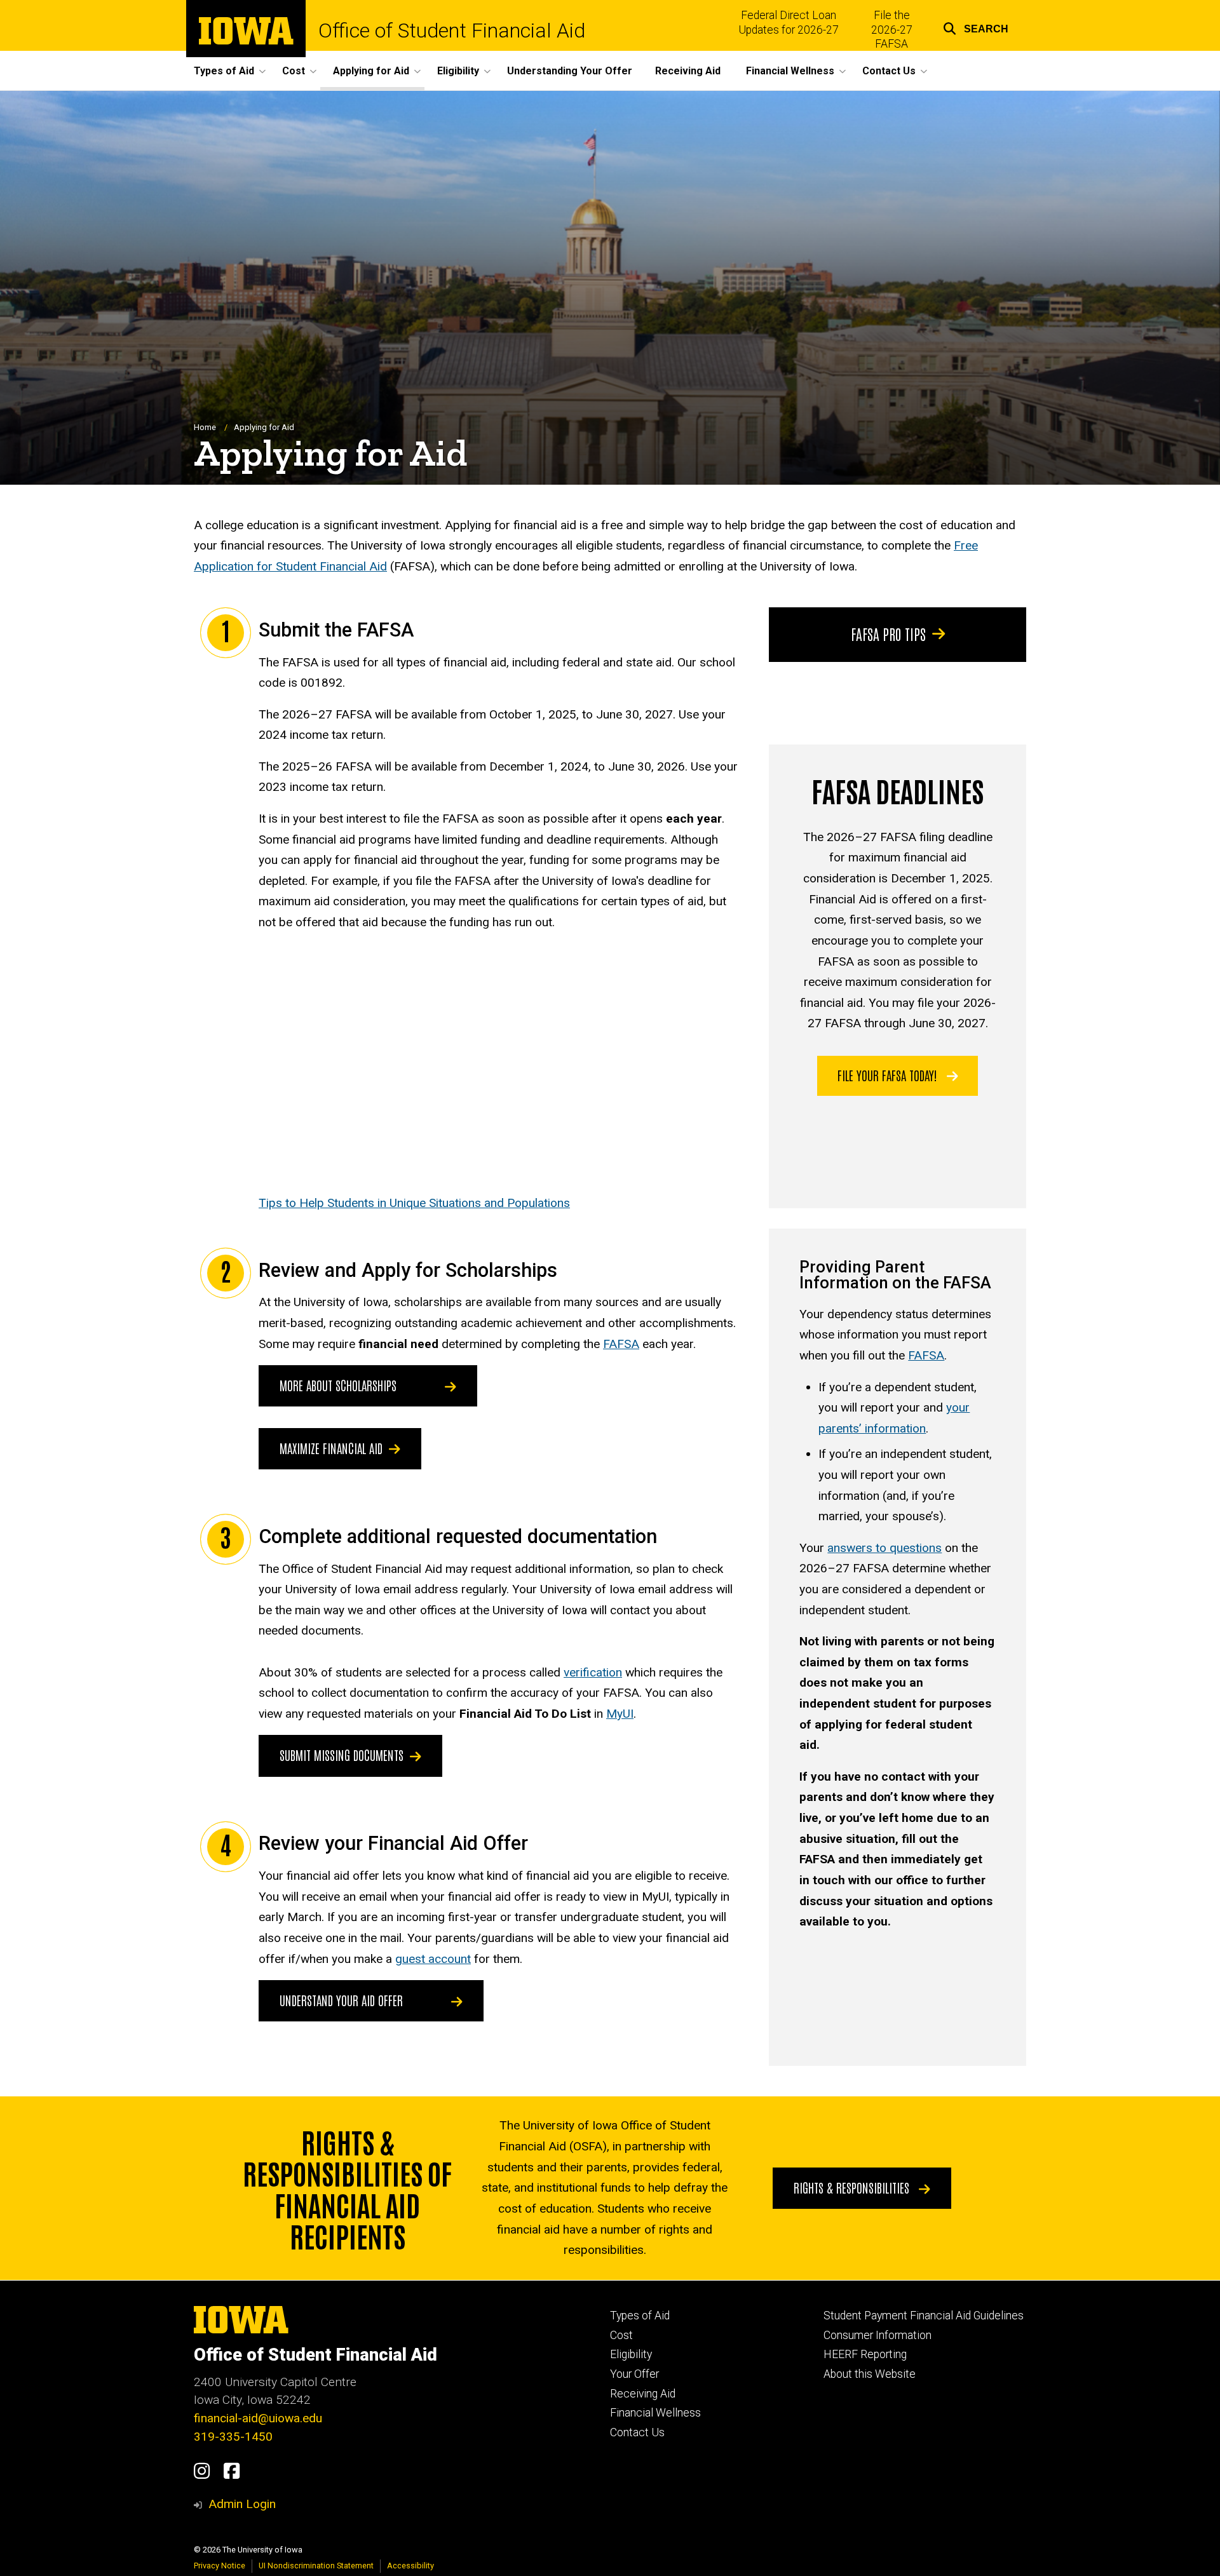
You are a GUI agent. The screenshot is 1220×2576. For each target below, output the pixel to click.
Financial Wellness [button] (790, 71)
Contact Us (637, 2432)
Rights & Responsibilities (853, 2187)
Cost (621, 2335)
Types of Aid (640, 2316)
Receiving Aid (688, 71)
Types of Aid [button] (224, 71)
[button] (976, 27)
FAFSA (621, 1344)
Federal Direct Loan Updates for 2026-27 (789, 23)
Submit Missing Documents (342, 1755)
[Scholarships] (447, 1386)
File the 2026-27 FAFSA (892, 30)
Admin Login (242, 2504)
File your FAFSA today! (889, 1075)
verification (593, 1672)
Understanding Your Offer (570, 71)
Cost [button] (294, 71)
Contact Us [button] (889, 71)
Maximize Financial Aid (331, 1448)
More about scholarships (338, 1385)
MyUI (620, 1714)
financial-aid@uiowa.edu (258, 2418)
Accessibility (410, 2566)
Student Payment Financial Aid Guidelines (924, 2316)
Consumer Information (878, 2335)
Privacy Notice (220, 2566)
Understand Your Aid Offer (341, 2000)
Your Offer (634, 2374)
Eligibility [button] (458, 71)
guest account (433, 1959)
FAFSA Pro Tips (888, 633)
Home (205, 427)
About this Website (870, 2374)
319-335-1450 (233, 2437)
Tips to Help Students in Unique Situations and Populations (414, 1203)
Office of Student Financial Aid (452, 30)
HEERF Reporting (865, 2354)
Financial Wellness (655, 2413)
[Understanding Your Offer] (454, 2001)
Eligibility (631, 2354)
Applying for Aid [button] (371, 71)
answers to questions (884, 1548)
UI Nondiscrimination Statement (316, 2566)
